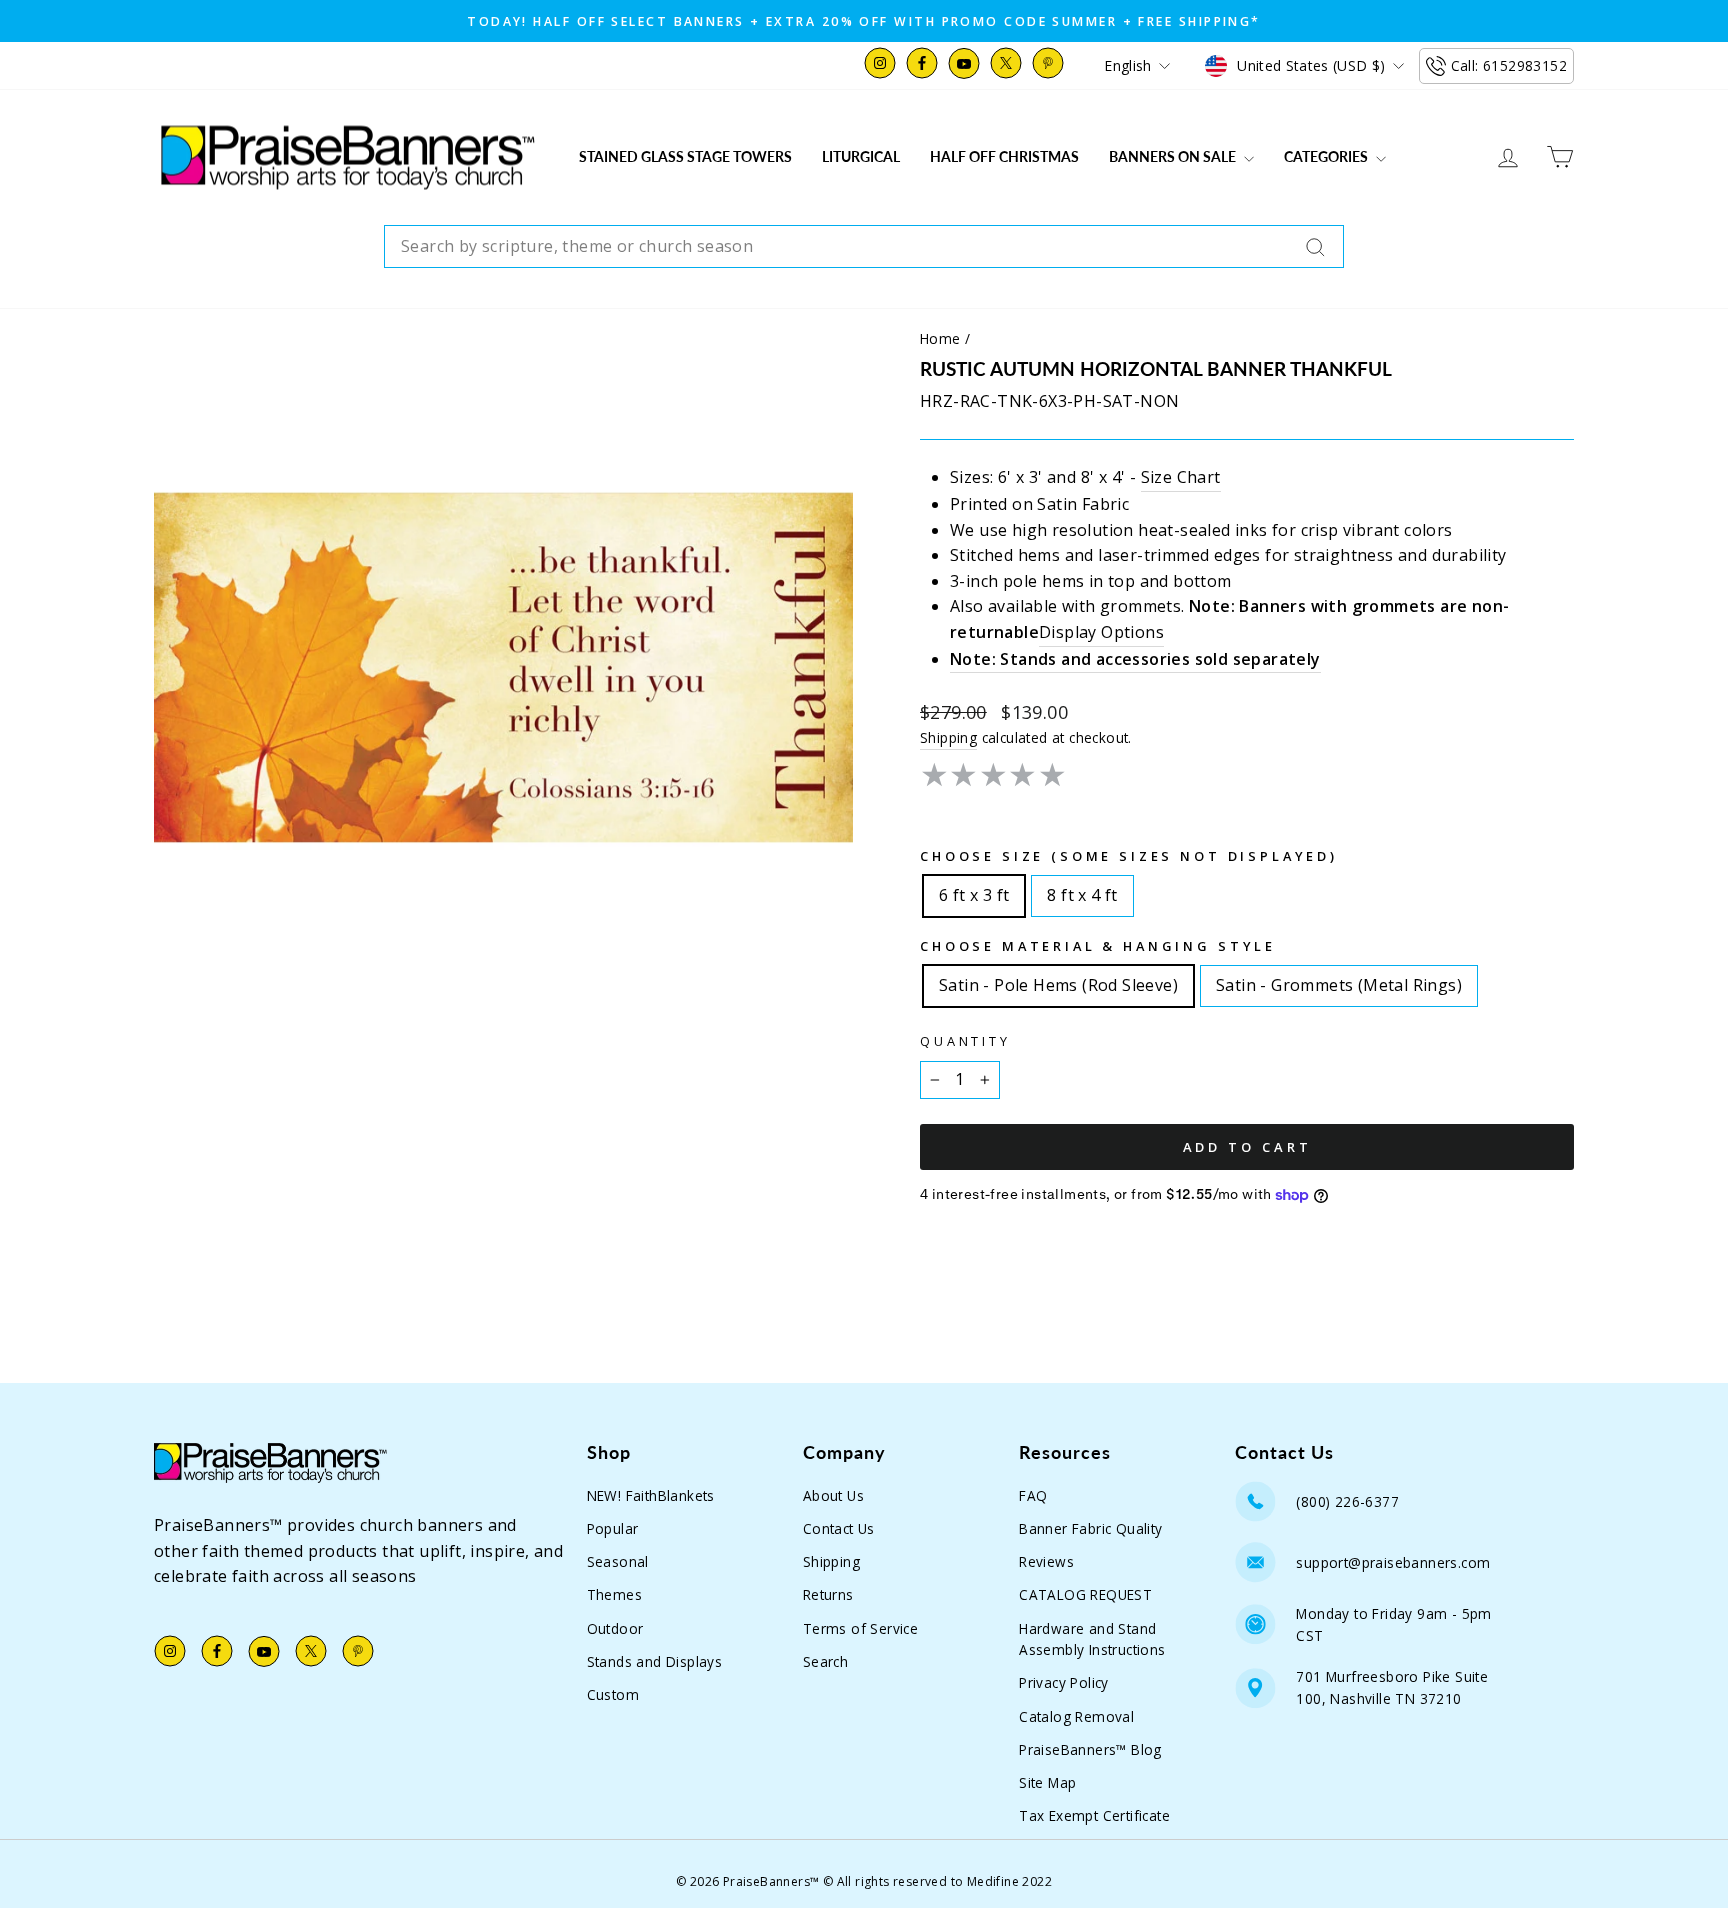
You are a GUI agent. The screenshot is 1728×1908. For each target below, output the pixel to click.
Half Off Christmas (1004, 156)
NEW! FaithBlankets (651, 1495)
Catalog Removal (1076, 1716)
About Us (833, 1495)
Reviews (1046, 1561)
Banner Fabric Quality (1090, 1528)
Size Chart (1181, 477)
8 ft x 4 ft (1082, 891)
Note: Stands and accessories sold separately (1135, 659)
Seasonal (618, 1561)
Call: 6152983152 (1509, 65)
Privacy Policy (1064, 1682)
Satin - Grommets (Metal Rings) (1339, 981)
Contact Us (839, 1528)
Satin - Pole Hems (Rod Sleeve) (1058, 981)
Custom (613, 1694)
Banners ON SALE (1174, 156)
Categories (1327, 156)
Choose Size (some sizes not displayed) (1129, 856)
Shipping (948, 737)
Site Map (1047, 1782)
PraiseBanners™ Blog (1090, 1749)
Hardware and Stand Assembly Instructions (1092, 1639)
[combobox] (864, 247)
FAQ (1033, 1495)
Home (940, 338)
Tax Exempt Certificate (1094, 1815)
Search (825, 1661)
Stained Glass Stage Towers (685, 156)
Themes (614, 1594)
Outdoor (615, 1628)
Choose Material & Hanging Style (1098, 946)
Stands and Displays (655, 1661)
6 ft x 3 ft (974, 891)
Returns (828, 1594)
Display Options (1101, 632)
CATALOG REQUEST (1085, 1594)
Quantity (965, 1041)
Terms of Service (860, 1628)
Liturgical (861, 156)
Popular (613, 1528)
